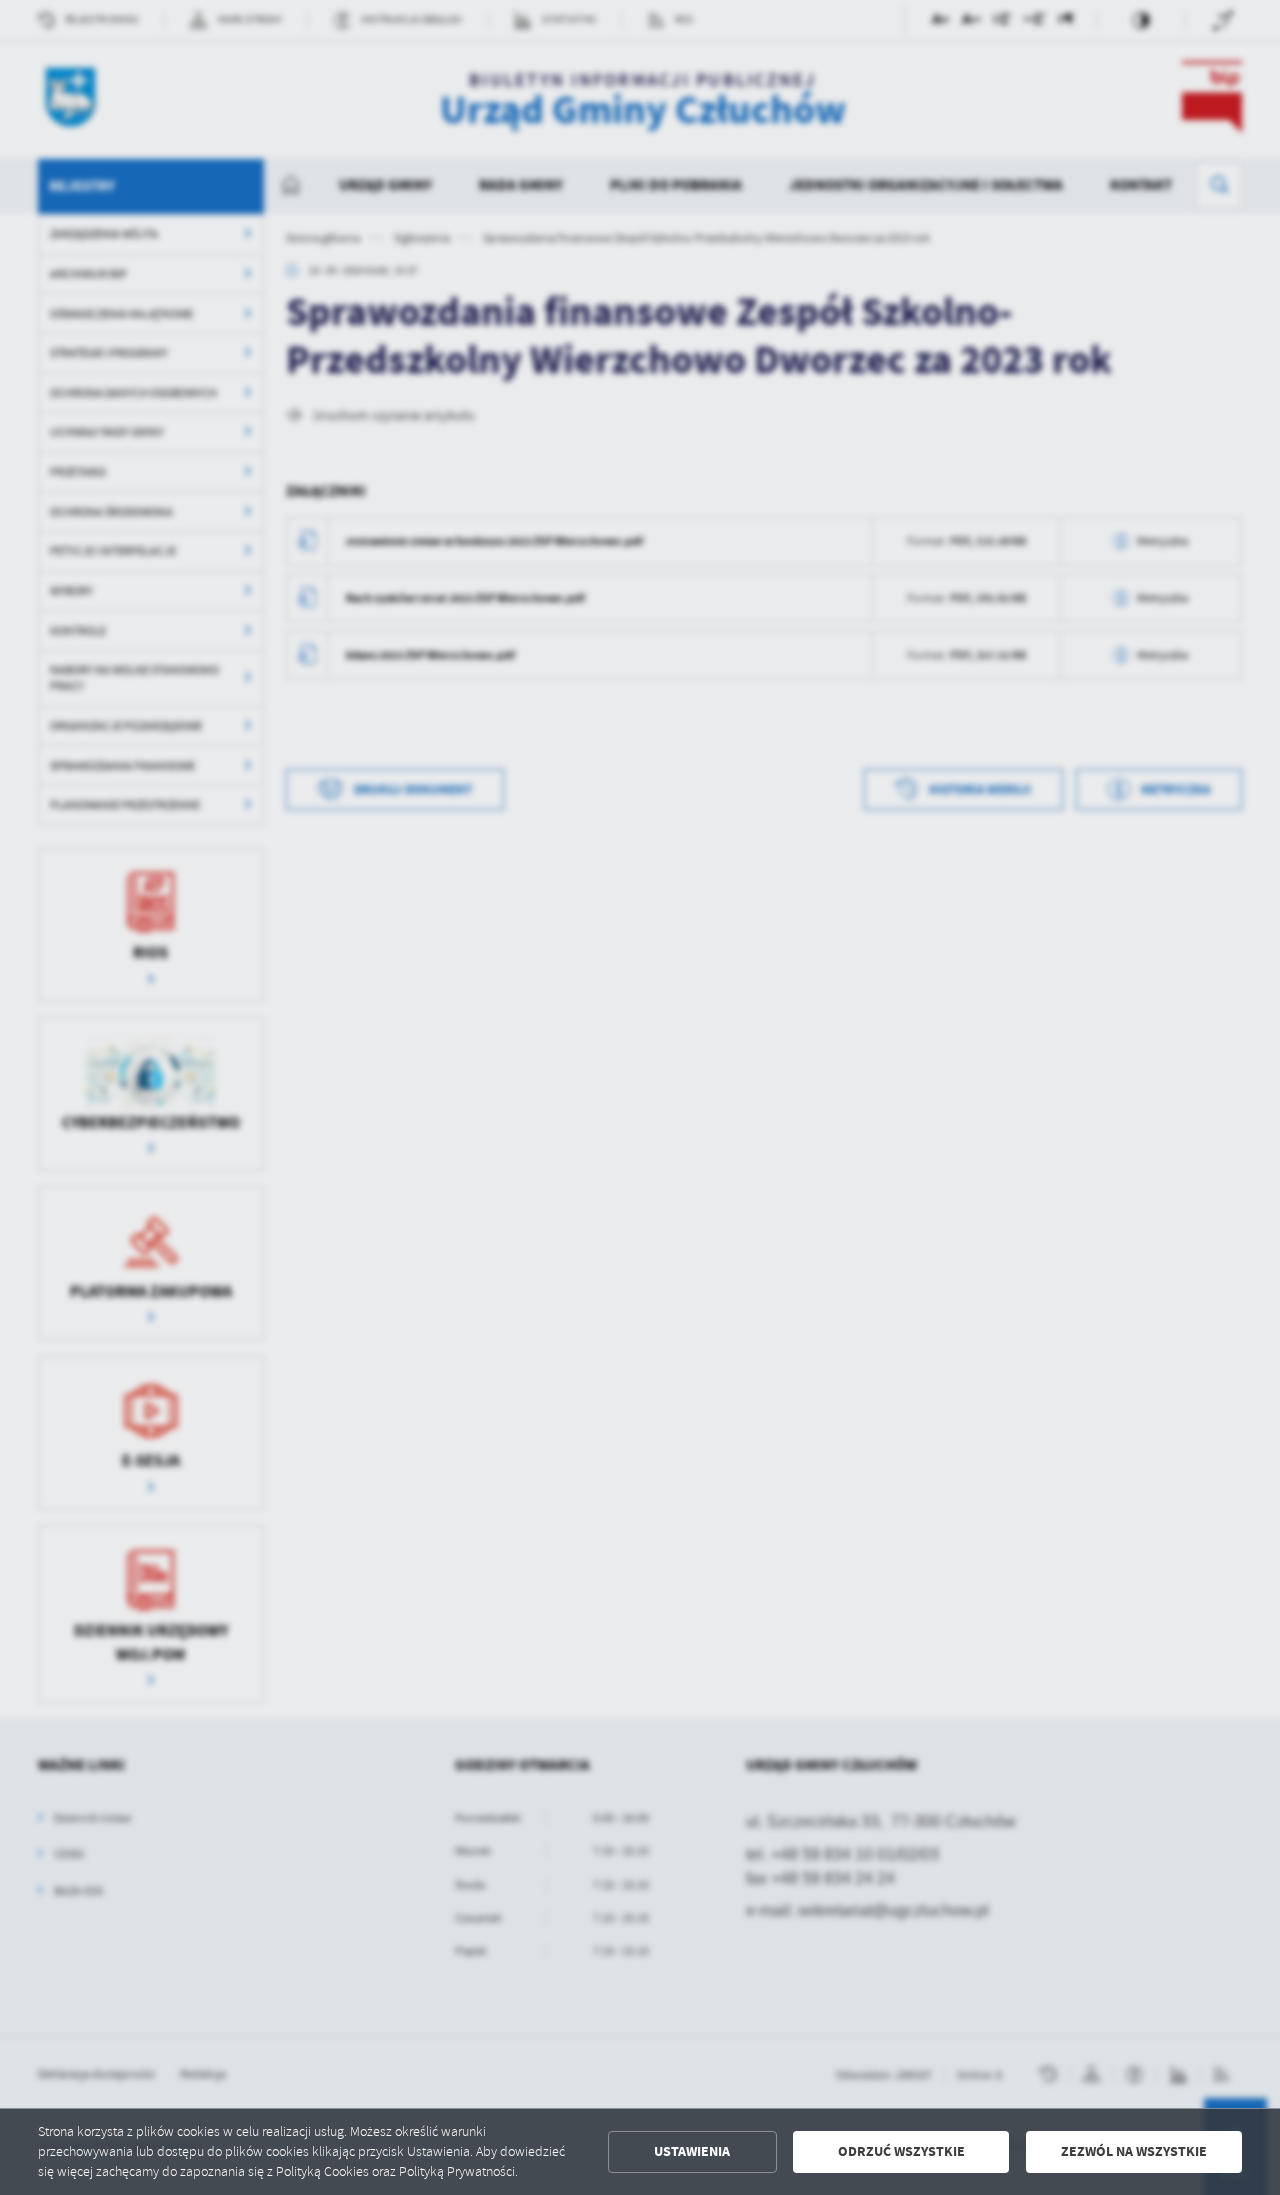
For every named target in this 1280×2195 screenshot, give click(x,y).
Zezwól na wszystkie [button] (1134, 2151)
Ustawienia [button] (692, 2151)
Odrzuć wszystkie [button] (901, 2151)
